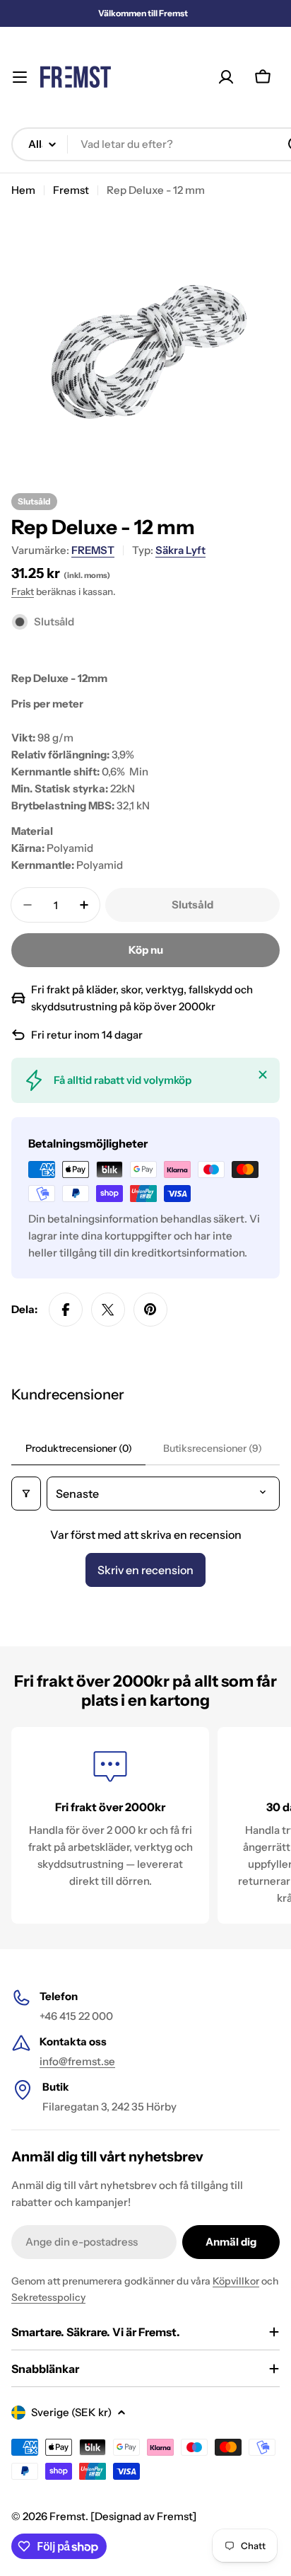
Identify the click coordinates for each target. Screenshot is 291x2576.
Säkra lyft (180, 550)
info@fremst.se (77, 2061)
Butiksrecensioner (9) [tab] (213, 1448)
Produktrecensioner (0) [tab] (79, 1448)
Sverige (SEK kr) (71, 2412)
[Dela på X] (108, 1310)
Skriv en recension (145, 1570)
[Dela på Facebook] (66, 1310)
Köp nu (146, 950)
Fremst (71, 190)
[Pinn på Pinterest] (150, 1310)
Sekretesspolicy (48, 2297)
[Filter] (26, 1494)
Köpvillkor (236, 2281)
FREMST (93, 550)
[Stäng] (263, 1075)
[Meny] (20, 77)
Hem (23, 190)
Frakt (23, 591)
